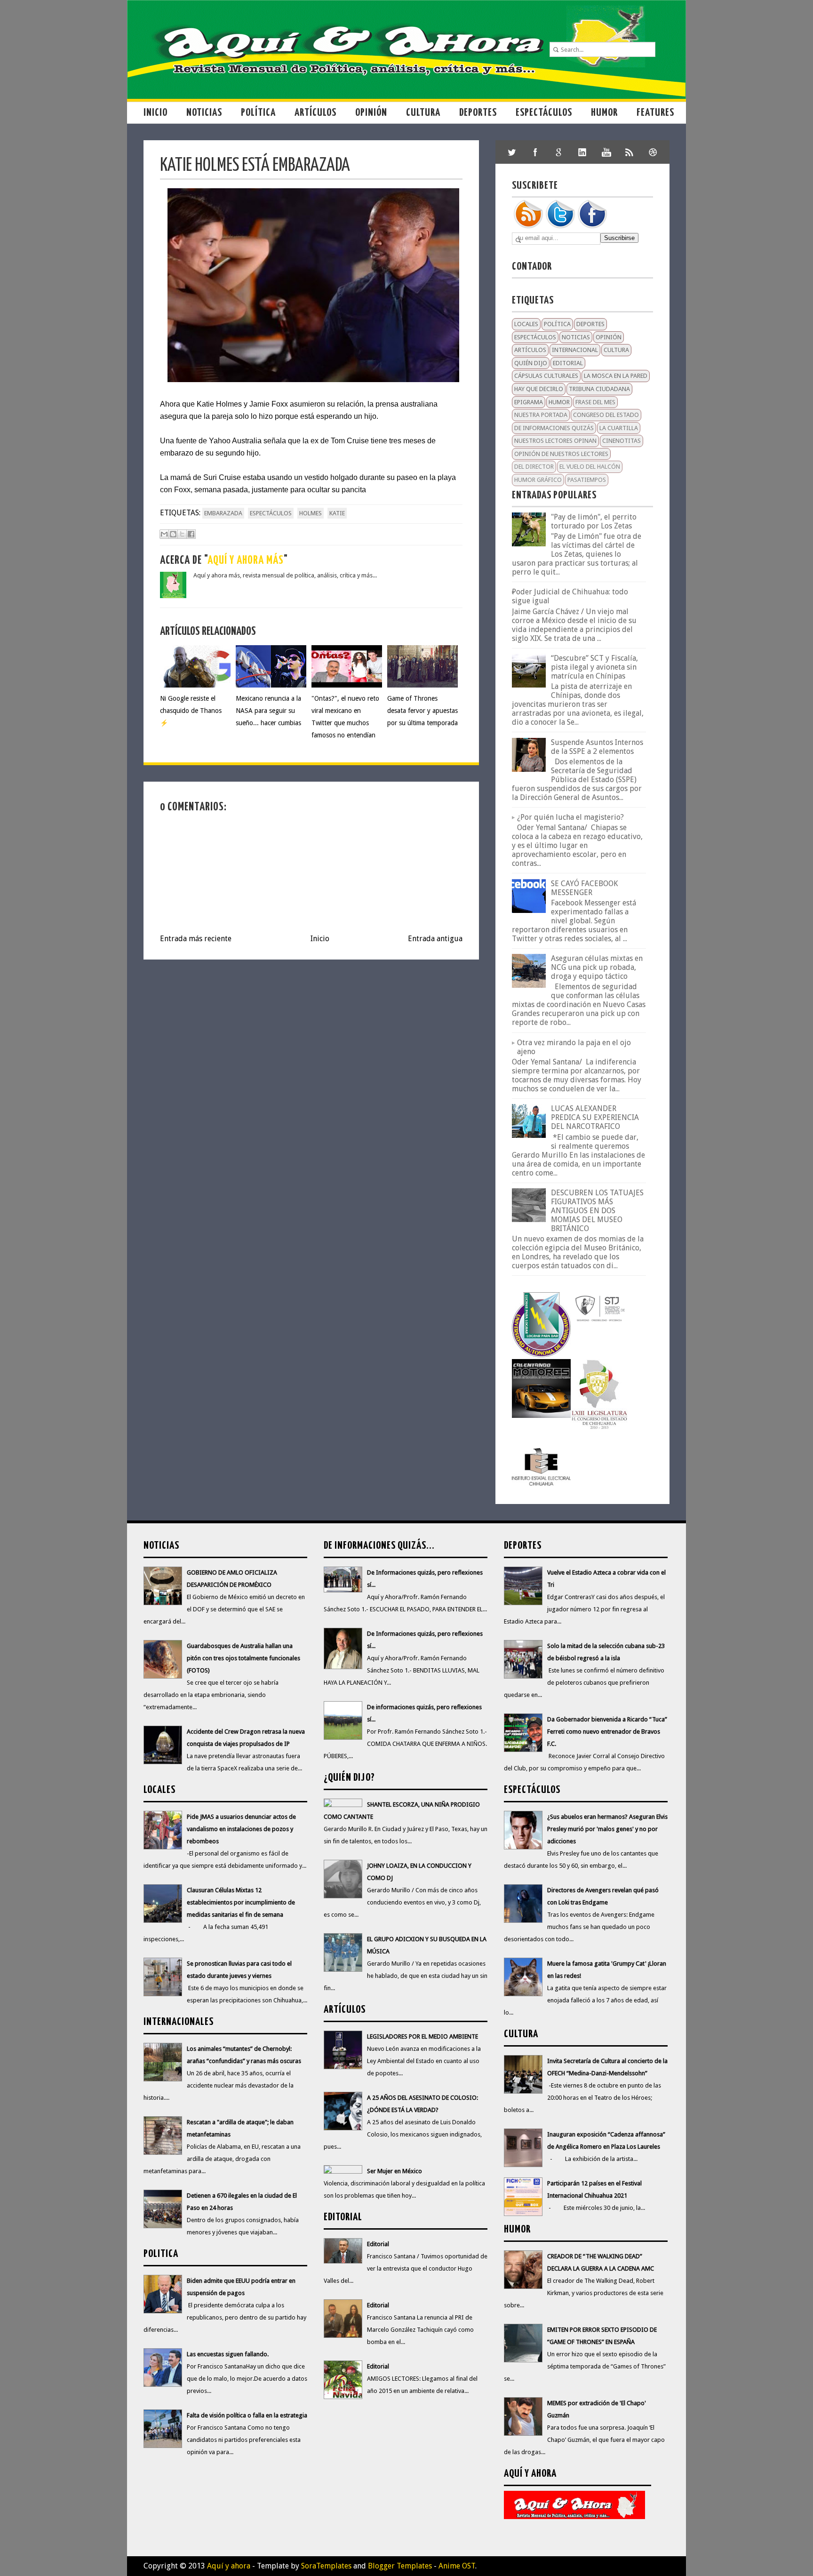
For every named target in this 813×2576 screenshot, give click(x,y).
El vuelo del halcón (590, 467)
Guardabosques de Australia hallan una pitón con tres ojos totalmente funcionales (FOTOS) (243, 1658)
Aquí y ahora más (246, 561)
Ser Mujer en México (395, 2171)
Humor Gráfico (538, 480)
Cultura (423, 113)
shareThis (630, 152)
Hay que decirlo (539, 389)
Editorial (568, 363)
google (559, 152)
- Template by (301, 2566)
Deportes (478, 113)
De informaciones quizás (554, 428)
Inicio (155, 113)
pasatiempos (587, 480)
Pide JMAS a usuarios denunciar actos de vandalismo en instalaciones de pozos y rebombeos (241, 1829)
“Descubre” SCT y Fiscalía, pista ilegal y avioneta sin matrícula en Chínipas (594, 667)
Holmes (311, 513)
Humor (604, 113)
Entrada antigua (435, 939)
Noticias (204, 113)
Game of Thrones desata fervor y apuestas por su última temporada (422, 711)
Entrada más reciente (196, 939)
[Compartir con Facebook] (191, 534)
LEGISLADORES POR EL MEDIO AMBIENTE (422, 2036)
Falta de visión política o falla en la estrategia (247, 2415)
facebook (535, 152)
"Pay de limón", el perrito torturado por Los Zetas (594, 521)
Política (258, 113)
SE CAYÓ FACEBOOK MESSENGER (584, 888)
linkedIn (582, 152)
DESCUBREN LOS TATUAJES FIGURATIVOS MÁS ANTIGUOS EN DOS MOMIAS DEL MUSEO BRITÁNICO (597, 1211)
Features (655, 113)
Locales (526, 324)
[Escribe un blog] (173, 534)
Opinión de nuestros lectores (561, 454)
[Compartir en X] (182, 534)
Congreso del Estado (606, 415)
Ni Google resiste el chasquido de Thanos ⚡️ (191, 711)
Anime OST (457, 2566)
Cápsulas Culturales (546, 376)
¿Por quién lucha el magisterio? (570, 817)
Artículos (315, 113)
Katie (337, 513)
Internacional (575, 350)
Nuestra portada (541, 415)
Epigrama (529, 402)
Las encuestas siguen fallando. (228, 2354)
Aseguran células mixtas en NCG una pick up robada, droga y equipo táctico (597, 967)
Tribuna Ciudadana (599, 389)
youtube (606, 152)
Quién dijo (531, 363)
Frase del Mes (595, 402)
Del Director (534, 467)
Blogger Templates (400, 2566)
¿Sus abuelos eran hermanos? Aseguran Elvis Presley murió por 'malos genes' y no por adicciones (607, 1829)
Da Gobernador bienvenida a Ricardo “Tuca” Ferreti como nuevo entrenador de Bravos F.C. (607, 1732)
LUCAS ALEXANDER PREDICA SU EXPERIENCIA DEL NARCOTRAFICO (595, 1117)
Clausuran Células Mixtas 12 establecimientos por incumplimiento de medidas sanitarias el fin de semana (241, 1902)
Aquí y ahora (229, 2566)
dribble (653, 152)
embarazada (223, 513)
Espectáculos (544, 113)
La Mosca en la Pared (616, 376)
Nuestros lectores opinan (555, 441)
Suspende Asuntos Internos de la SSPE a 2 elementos (597, 747)
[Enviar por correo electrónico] (164, 534)
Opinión (371, 113)
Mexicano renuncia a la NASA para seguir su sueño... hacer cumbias (268, 711)
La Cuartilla (619, 428)
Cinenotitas (622, 441)
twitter (512, 152)
